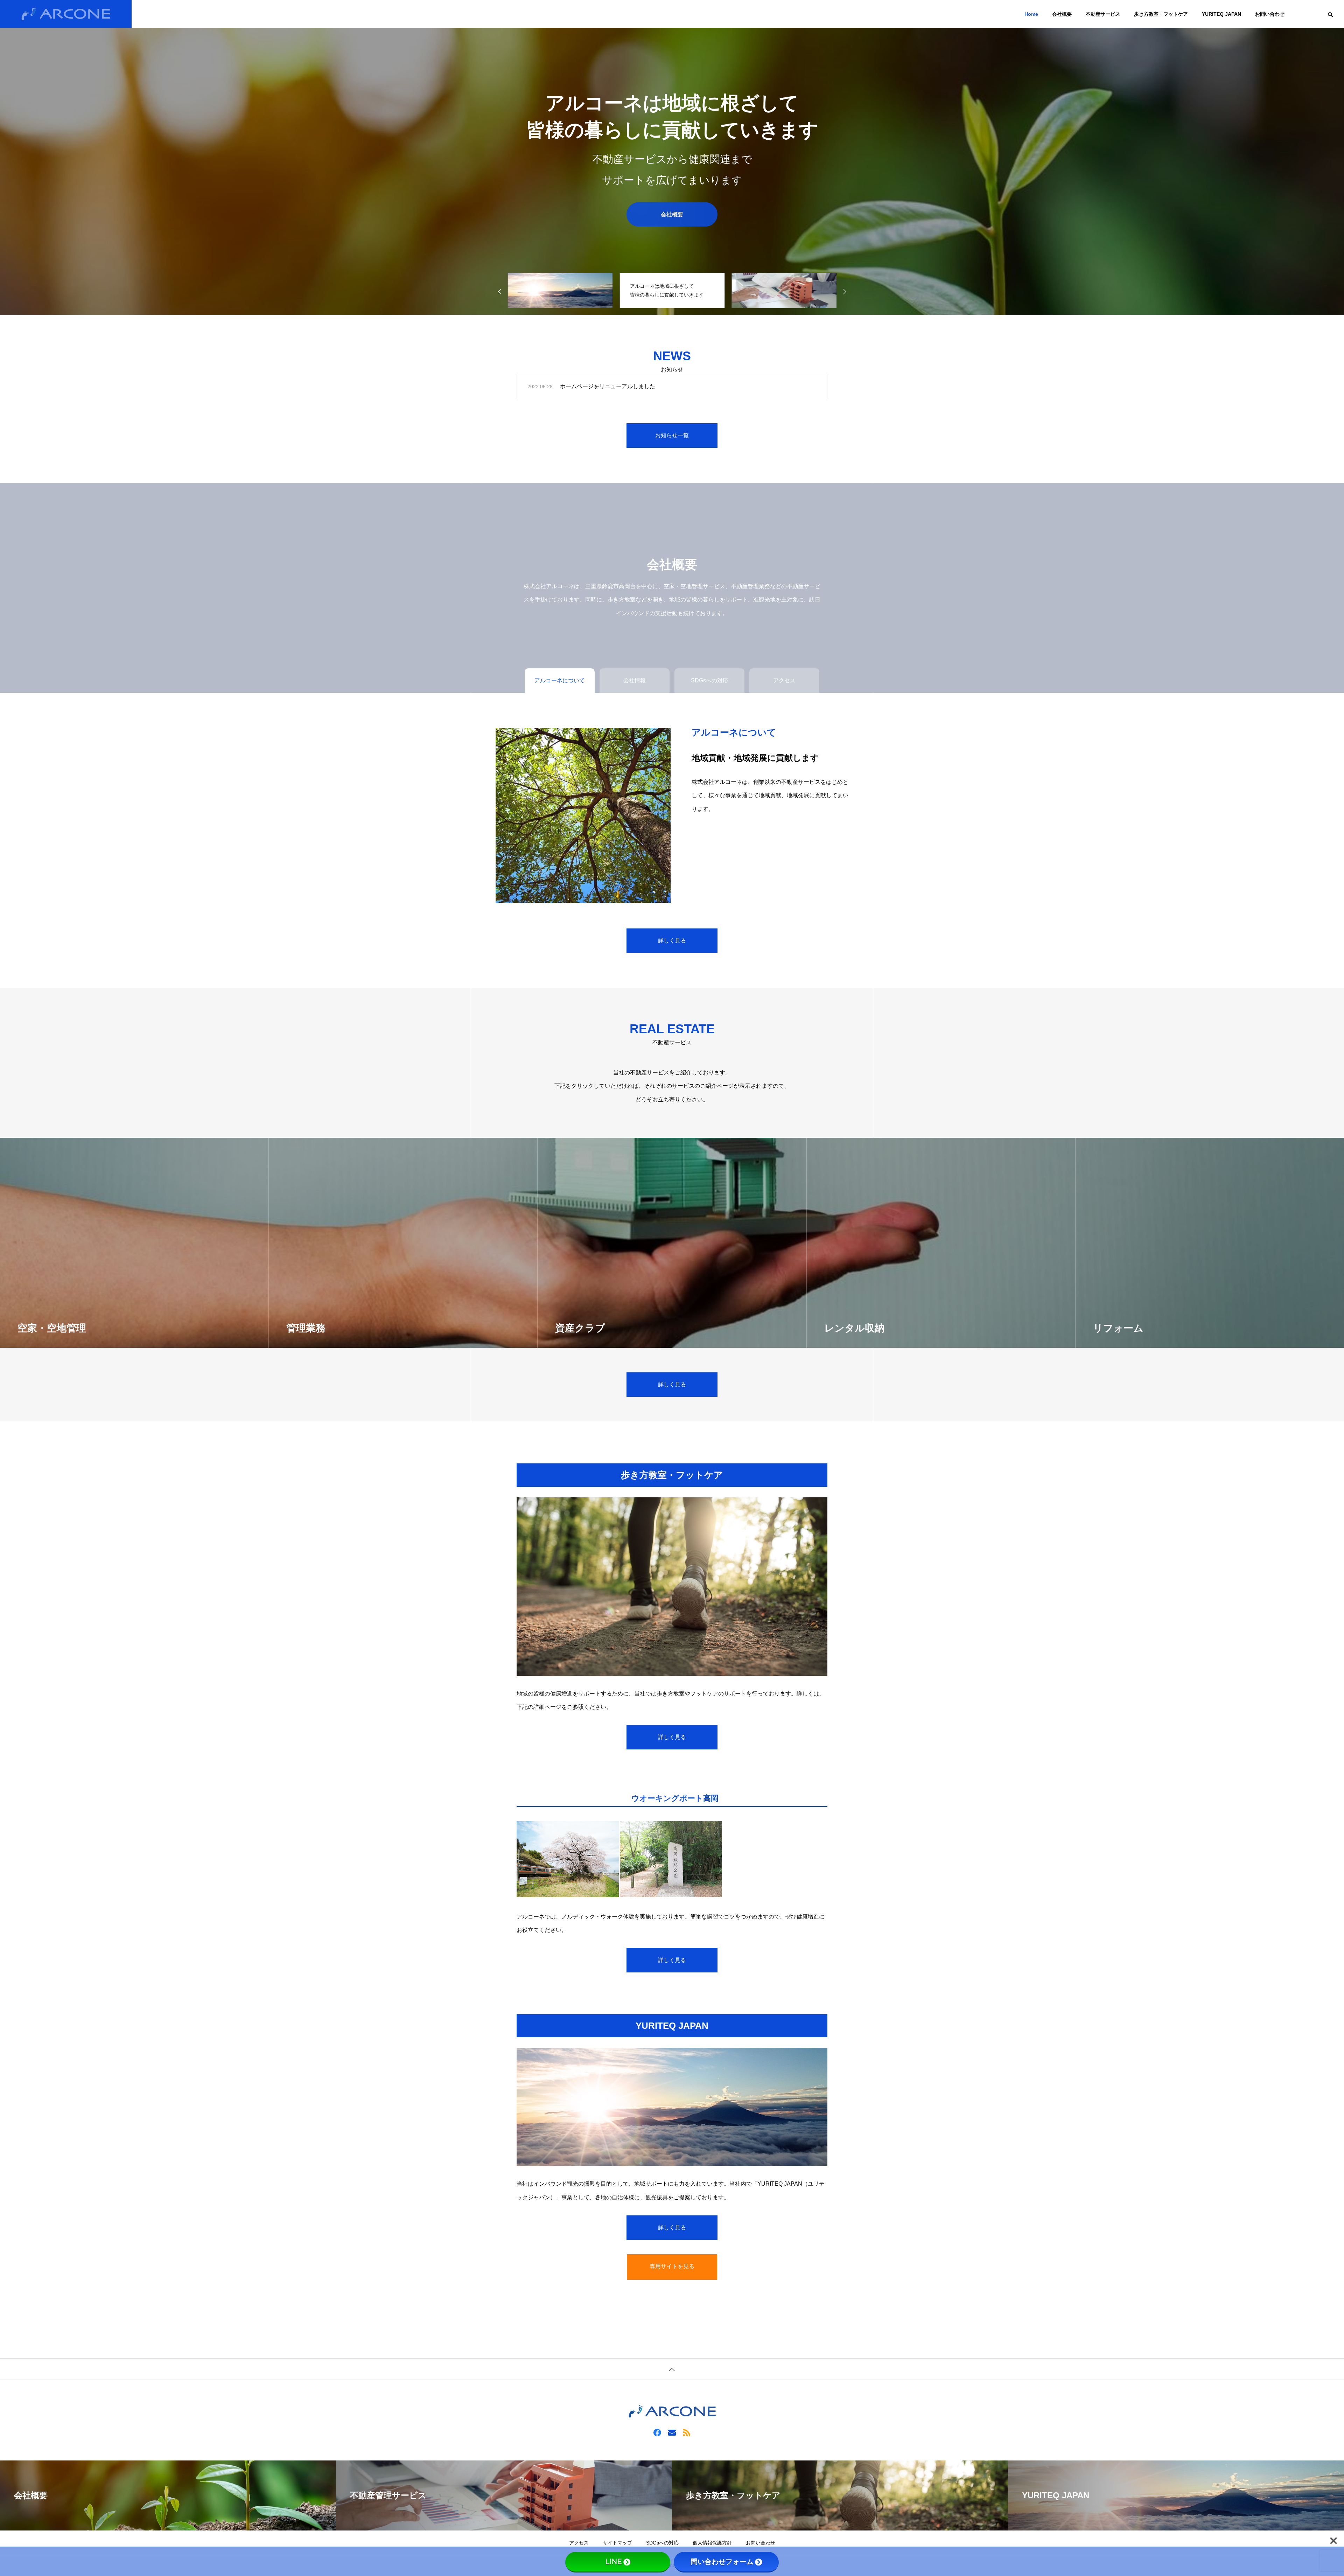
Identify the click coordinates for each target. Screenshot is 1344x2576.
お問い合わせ (1270, 14)
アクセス (579, 2543)
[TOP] (672, 2369)
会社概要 (1062, 14)
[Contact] (672, 2432)
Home (1031, 14)
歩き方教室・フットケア (1161, 14)
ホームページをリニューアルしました (608, 386)
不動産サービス (1103, 14)
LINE (614, 2562)
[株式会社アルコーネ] (66, 14)
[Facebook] (657, 2432)
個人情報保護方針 (712, 2543)
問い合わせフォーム (722, 2562)
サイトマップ (617, 2543)
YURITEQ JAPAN (1221, 14)
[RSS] (687, 2432)
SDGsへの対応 (662, 2543)
